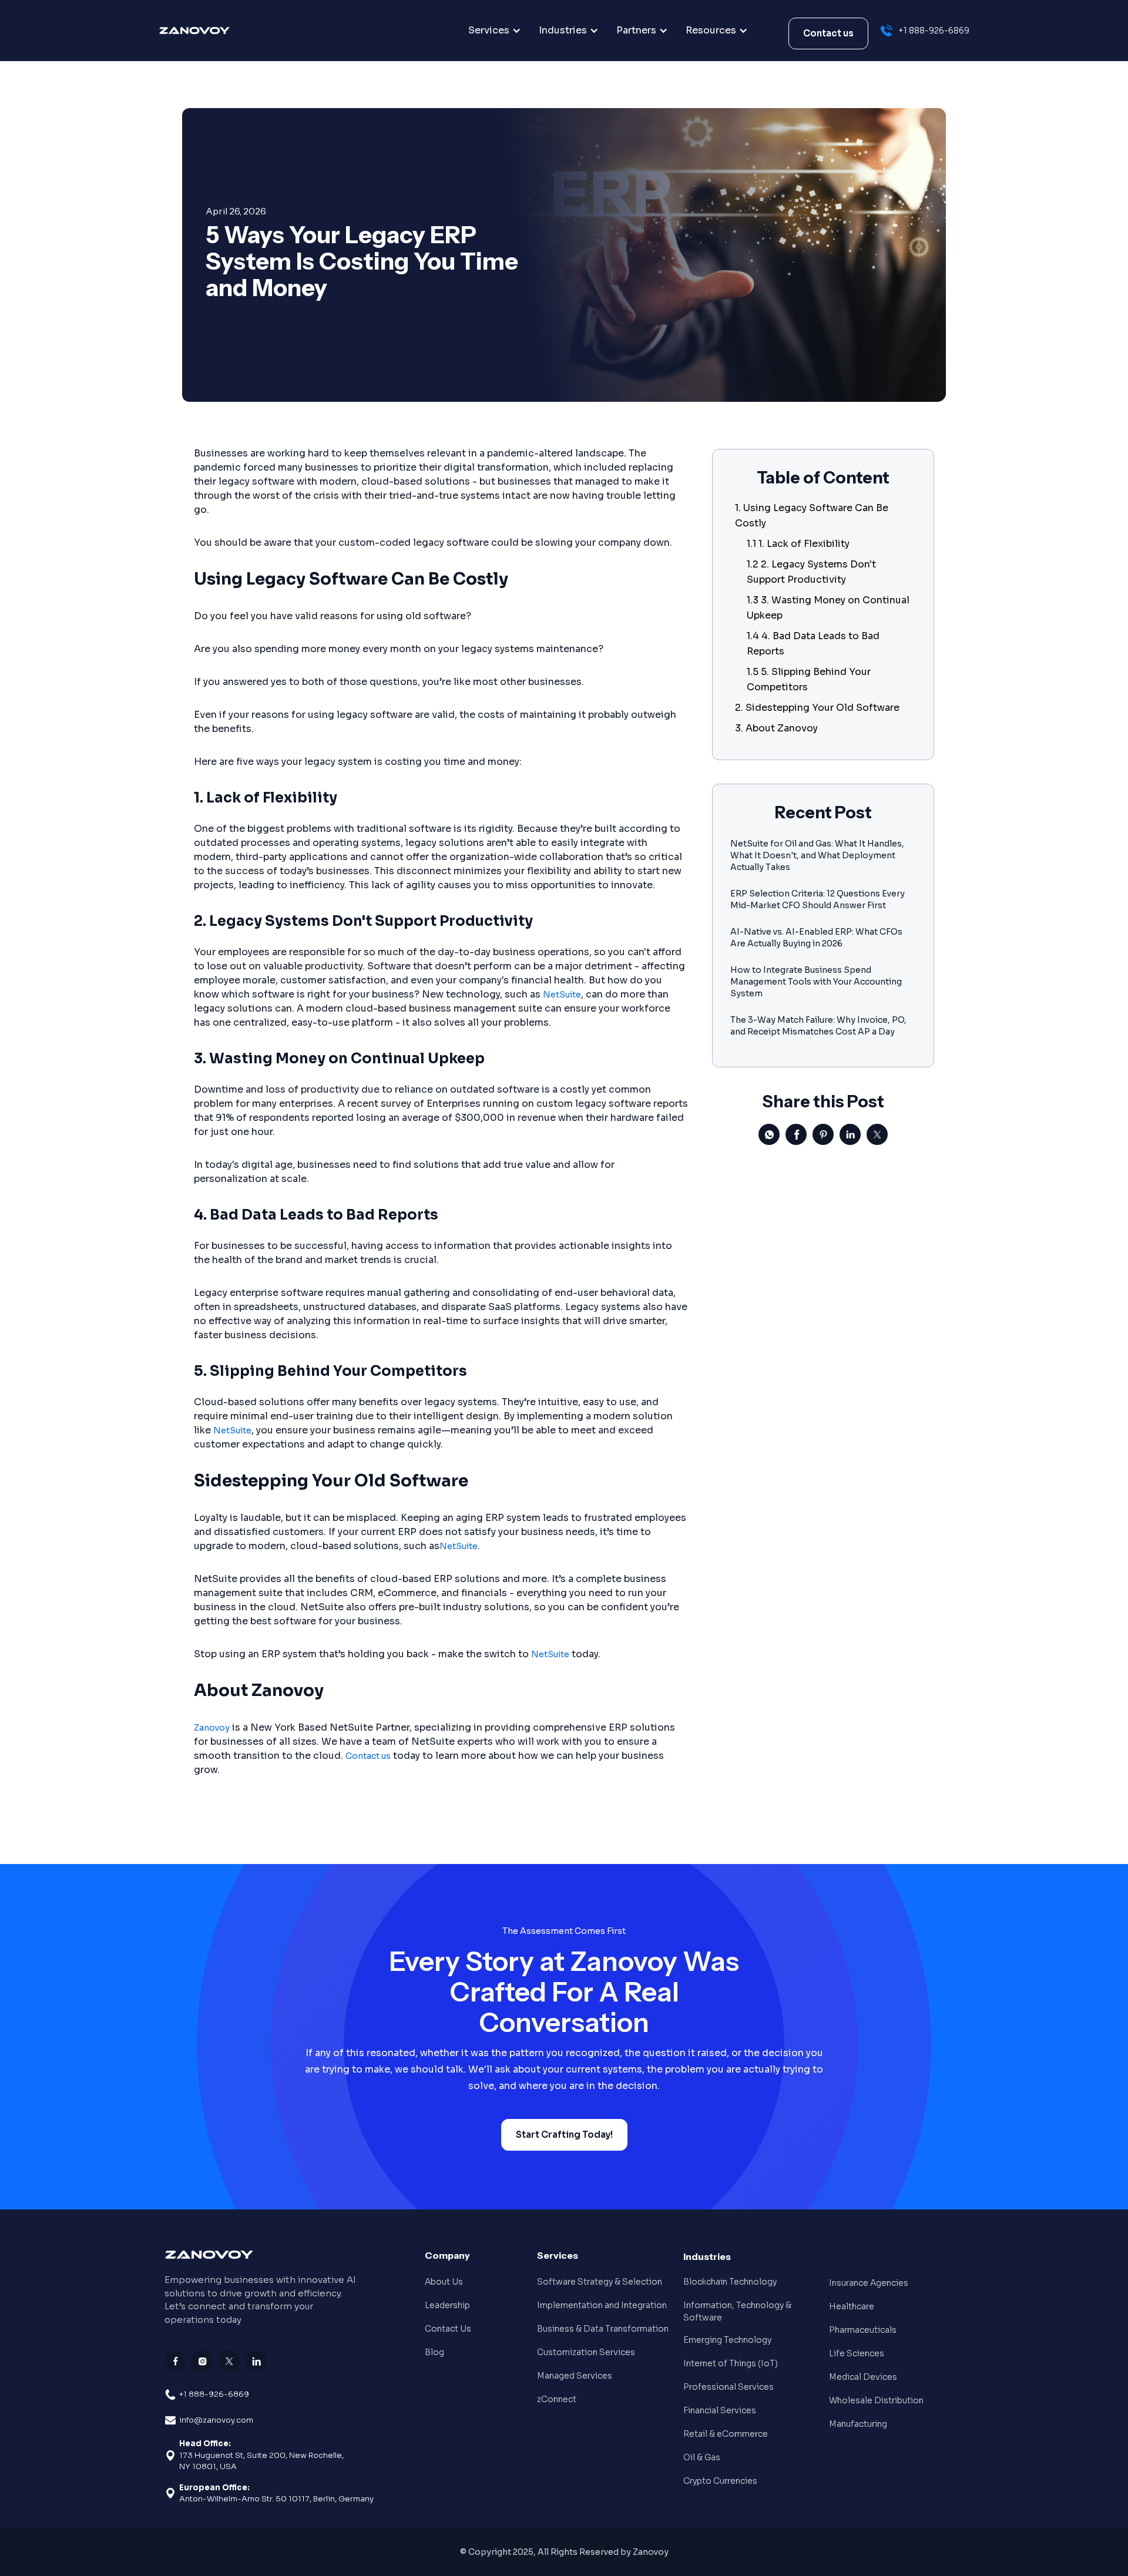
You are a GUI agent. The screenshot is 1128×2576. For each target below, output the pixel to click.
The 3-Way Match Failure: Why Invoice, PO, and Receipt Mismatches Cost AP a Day (818, 1026)
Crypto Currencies (720, 2481)
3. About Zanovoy (776, 728)
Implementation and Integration (602, 2305)
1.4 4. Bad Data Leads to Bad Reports (813, 644)
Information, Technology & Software (737, 2311)
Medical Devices (863, 2377)
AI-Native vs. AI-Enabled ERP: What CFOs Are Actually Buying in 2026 (816, 938)
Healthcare (852, 2306)
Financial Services (720, 2410)
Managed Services (575, 2376)
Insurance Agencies (869, 2283)
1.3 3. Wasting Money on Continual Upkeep (828, 608)
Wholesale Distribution (876, 2400)
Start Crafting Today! (564, 2135)
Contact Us (448, 2329)
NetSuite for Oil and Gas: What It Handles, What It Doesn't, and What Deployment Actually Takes (817, 855)
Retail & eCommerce (726, 2434)
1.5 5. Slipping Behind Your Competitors (809, 679)
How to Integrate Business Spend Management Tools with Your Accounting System (816, 982)
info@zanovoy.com (216, 2420)
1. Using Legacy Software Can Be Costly (812, 515)
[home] (219, 31)
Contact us (828, 33)
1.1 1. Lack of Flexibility (798, 544)
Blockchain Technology (730, 2282)
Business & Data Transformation (603, 2329)
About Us (444, 2282)
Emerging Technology (727, 2340)
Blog (434, 2352)
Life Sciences (857, 2353)
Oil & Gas (702, 2457)
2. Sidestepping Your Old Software (817, 708)
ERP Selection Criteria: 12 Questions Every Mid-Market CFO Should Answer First (818, 899)
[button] (495, 31)
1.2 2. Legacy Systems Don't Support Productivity (811, 572)
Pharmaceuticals (863, 2330)
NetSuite (562, 995)
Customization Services (586, 2352)
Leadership (447, 2305)
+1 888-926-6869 (214, 2394)
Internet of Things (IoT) (731, 2363)
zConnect (557, 2399)
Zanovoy (212, 1728)
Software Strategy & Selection (600, 2282)
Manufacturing (858, 2424)
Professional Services (728, 2387)
